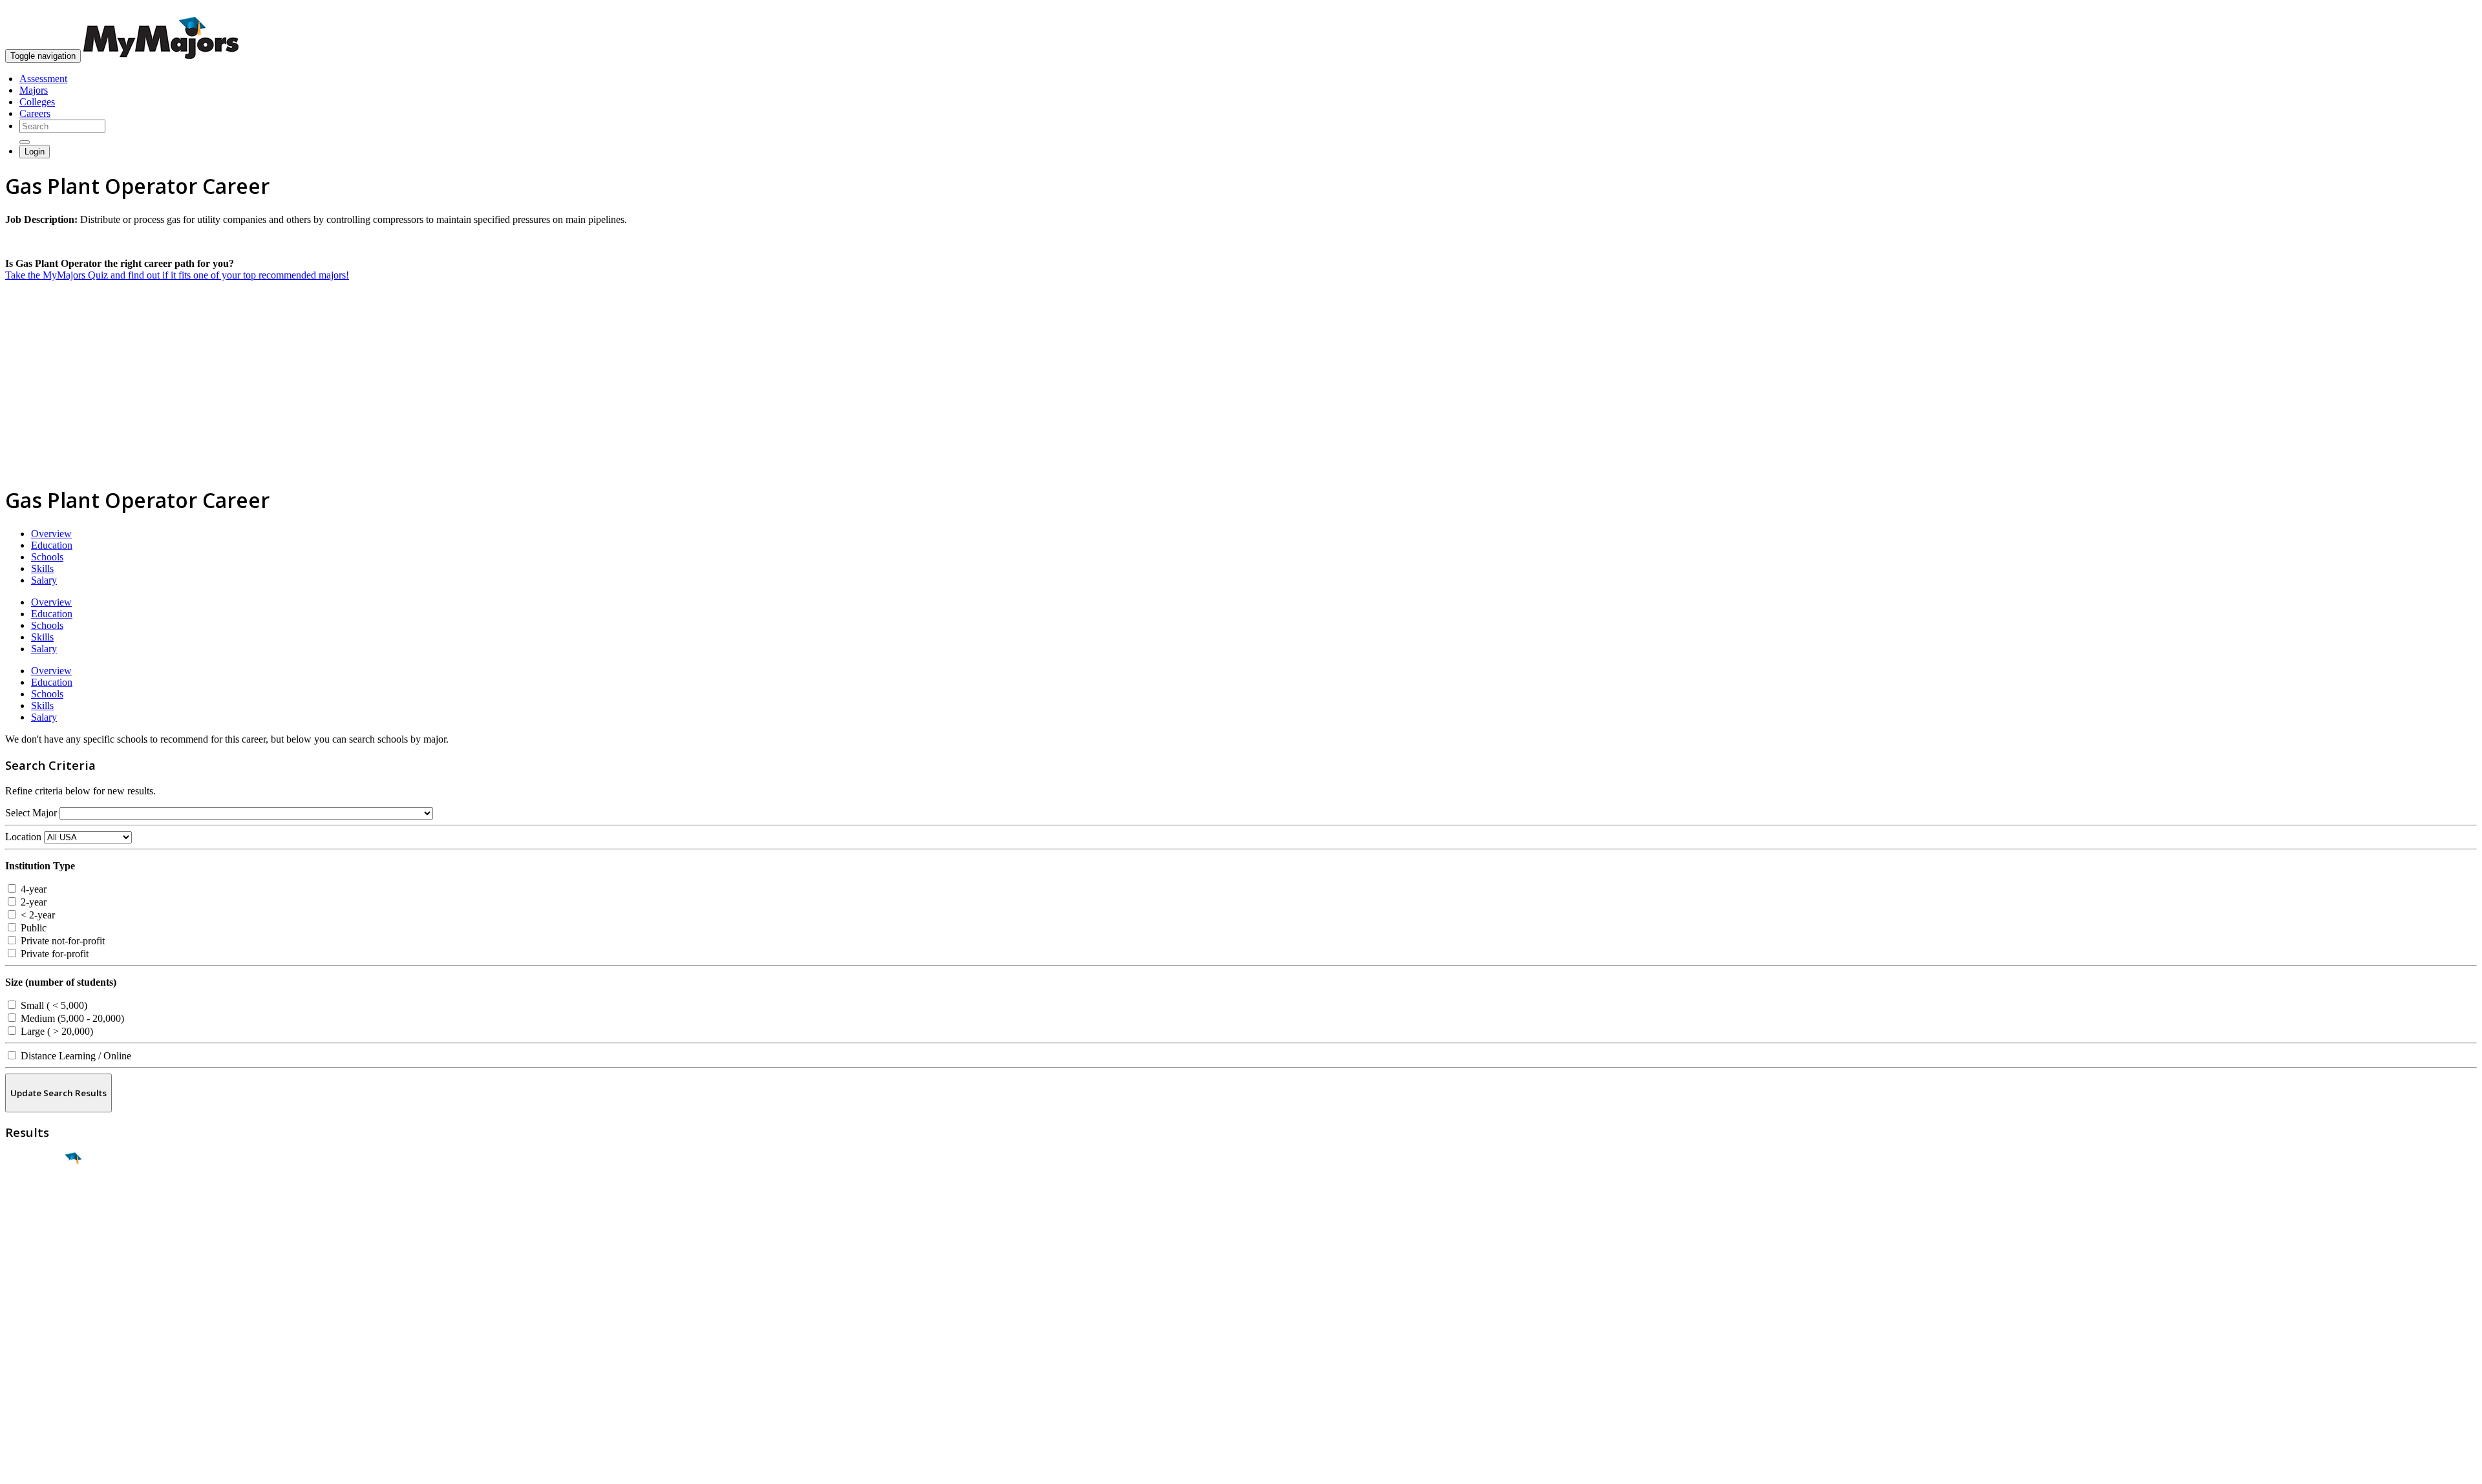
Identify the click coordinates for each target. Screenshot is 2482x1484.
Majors (34, 90)
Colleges (37, 102)
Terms (18, 1468)
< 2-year (37, 915)
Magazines (27, 1368)
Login (35, 152)
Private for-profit (53, 954)
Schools (47, 557)
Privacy (53, 1468)
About (21, 1307)
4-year (32, 889)
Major (36, 1203)
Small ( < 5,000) (53, 1005)
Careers (35, 113)
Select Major (31, 813)
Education (52, 545)
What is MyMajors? (46, 1333)
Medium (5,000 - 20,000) (71, 1018)
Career (38, 1258)
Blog (15, 1391)
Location (23, 837)
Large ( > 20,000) (56, 1031)
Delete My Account (45, 1380)
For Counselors (37, 1345)
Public (32, 928)
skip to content (2451, 10)
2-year (32, 902)
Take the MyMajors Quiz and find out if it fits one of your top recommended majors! (177, 275)
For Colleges (31, 1356)
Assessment (43, 79)
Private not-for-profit (61, 941)
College (40, 1231)
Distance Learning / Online (75, 1056)
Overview (51, 534)
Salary (44, 580)
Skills (42, 568)
